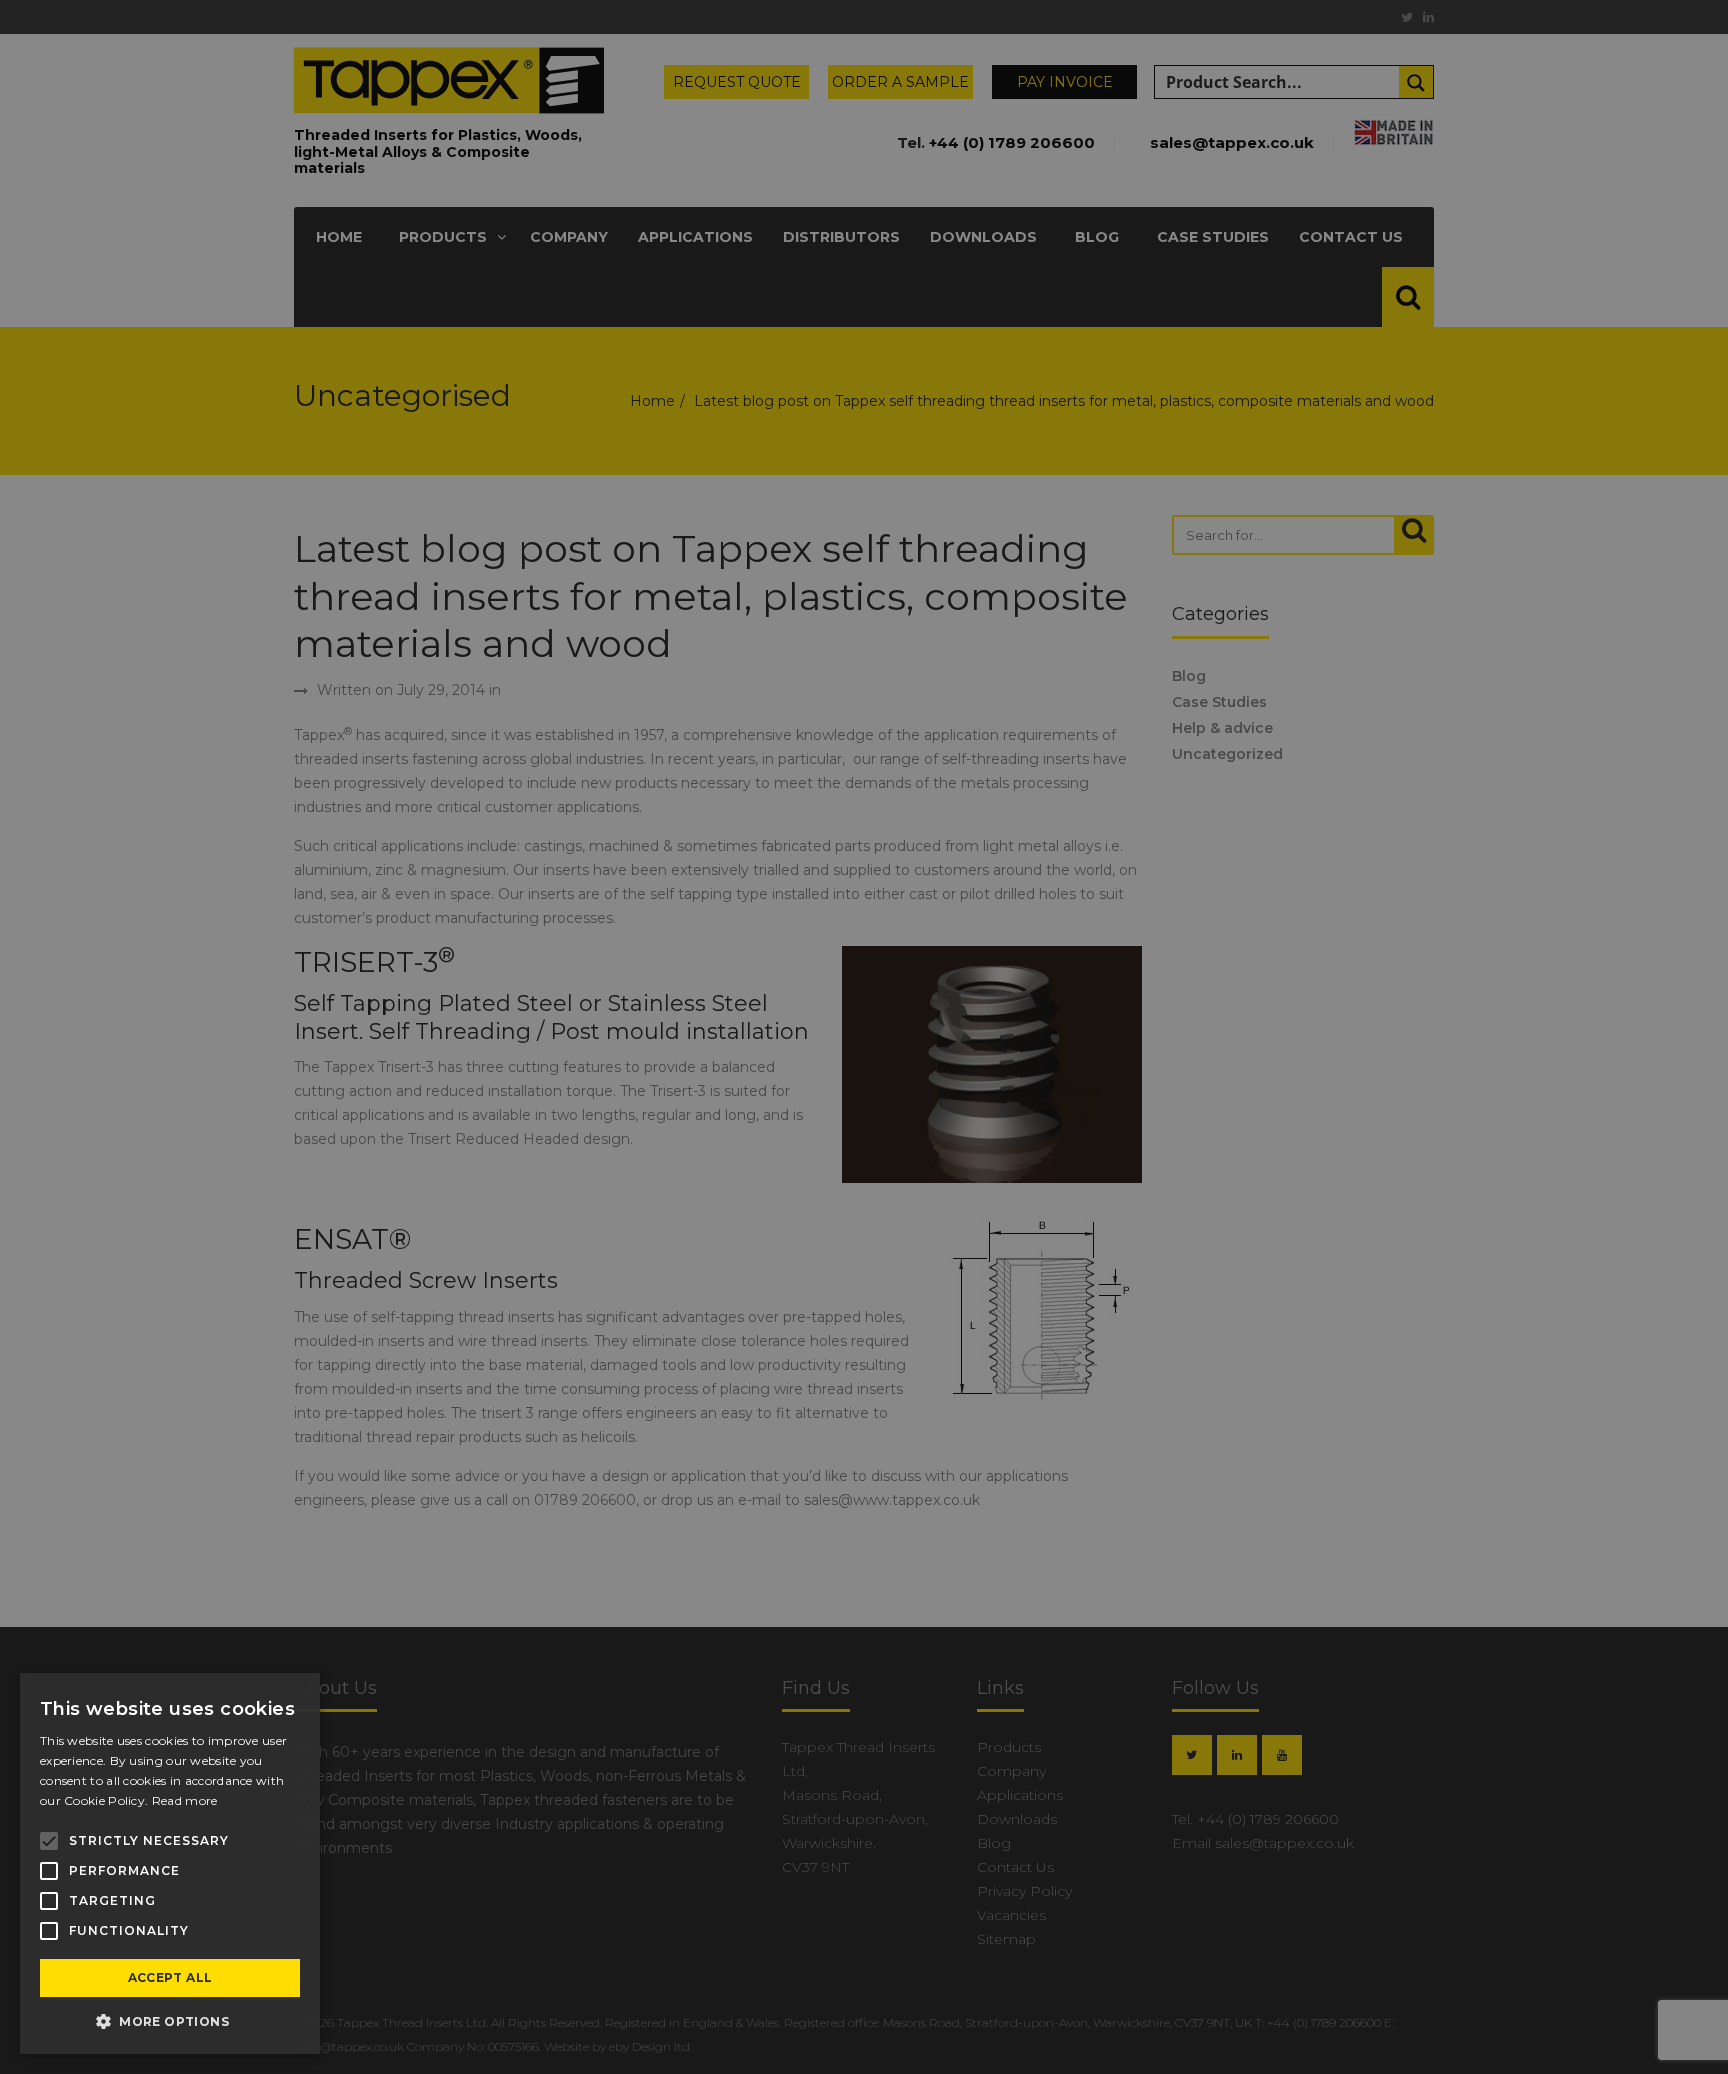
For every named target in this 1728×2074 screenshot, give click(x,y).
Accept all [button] (170, 1977)
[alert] (864, 1037)
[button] (170, 2022)
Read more (185, 1800)
